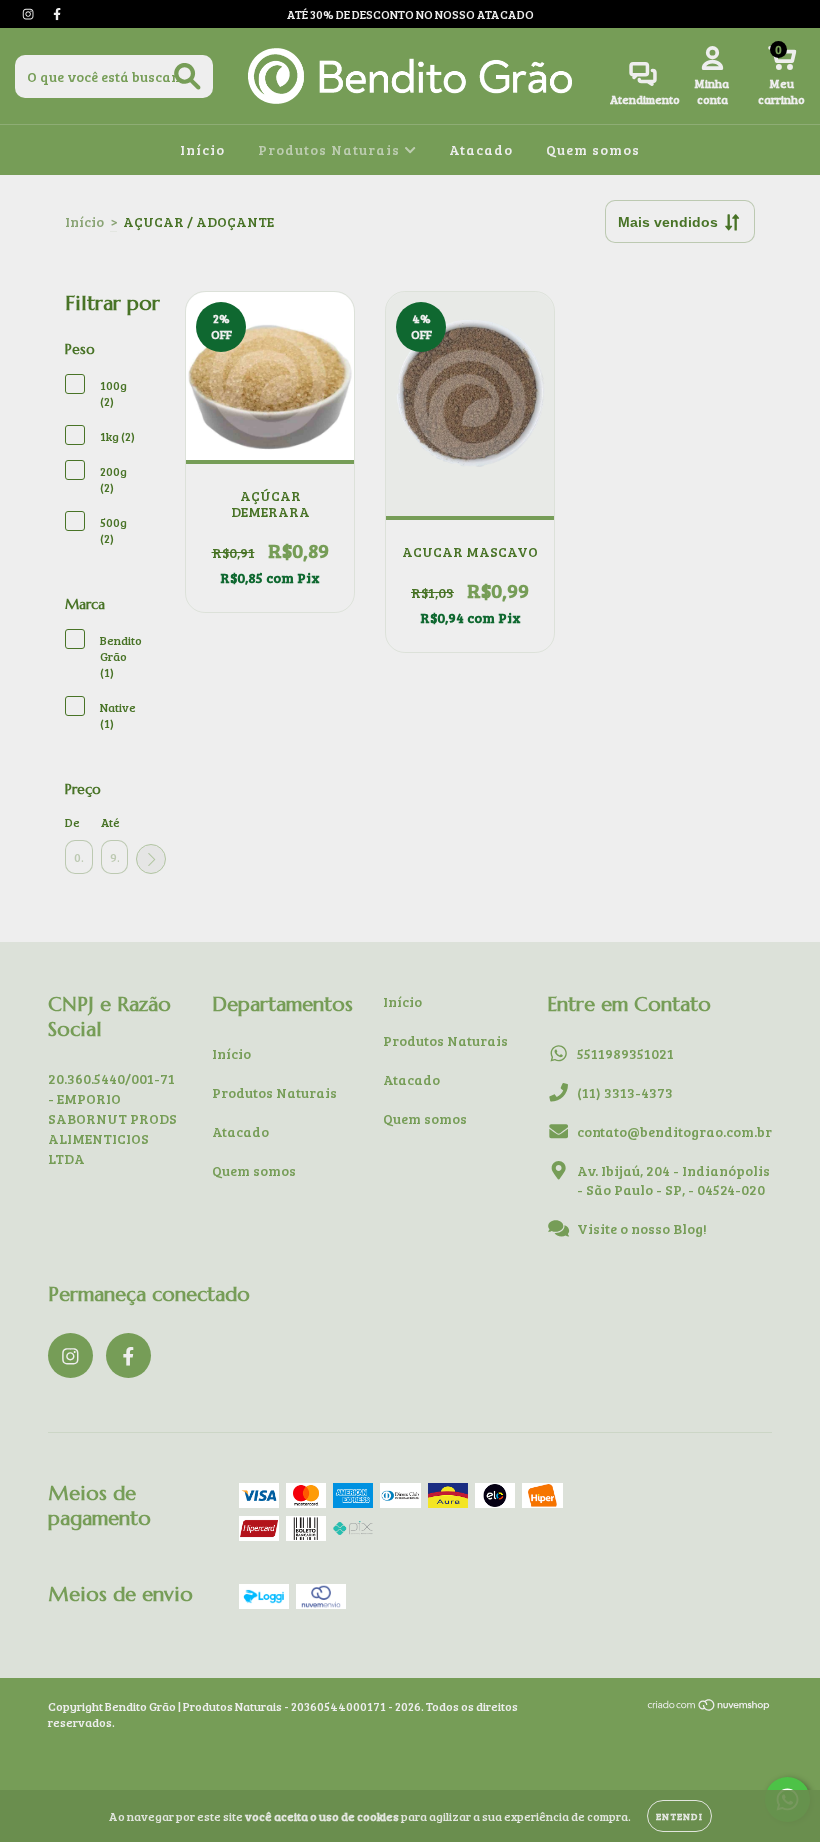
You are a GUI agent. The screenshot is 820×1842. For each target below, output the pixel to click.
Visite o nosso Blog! (642, 1228)
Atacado (481, 149)
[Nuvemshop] (709, 1706)
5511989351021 (625, 1053)
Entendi (679, 1816)
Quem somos (593, 149)
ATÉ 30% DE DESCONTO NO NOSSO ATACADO (410, 14)
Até (110, 822)
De (72, 822)
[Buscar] (187, 76)
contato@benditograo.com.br (674, 1131)
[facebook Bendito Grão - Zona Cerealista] (57, 13)
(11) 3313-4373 (625, 1092)
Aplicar (151, 859)
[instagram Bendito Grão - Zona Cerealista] (29, 13)
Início (202, 149)
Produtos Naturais (331, 149)
